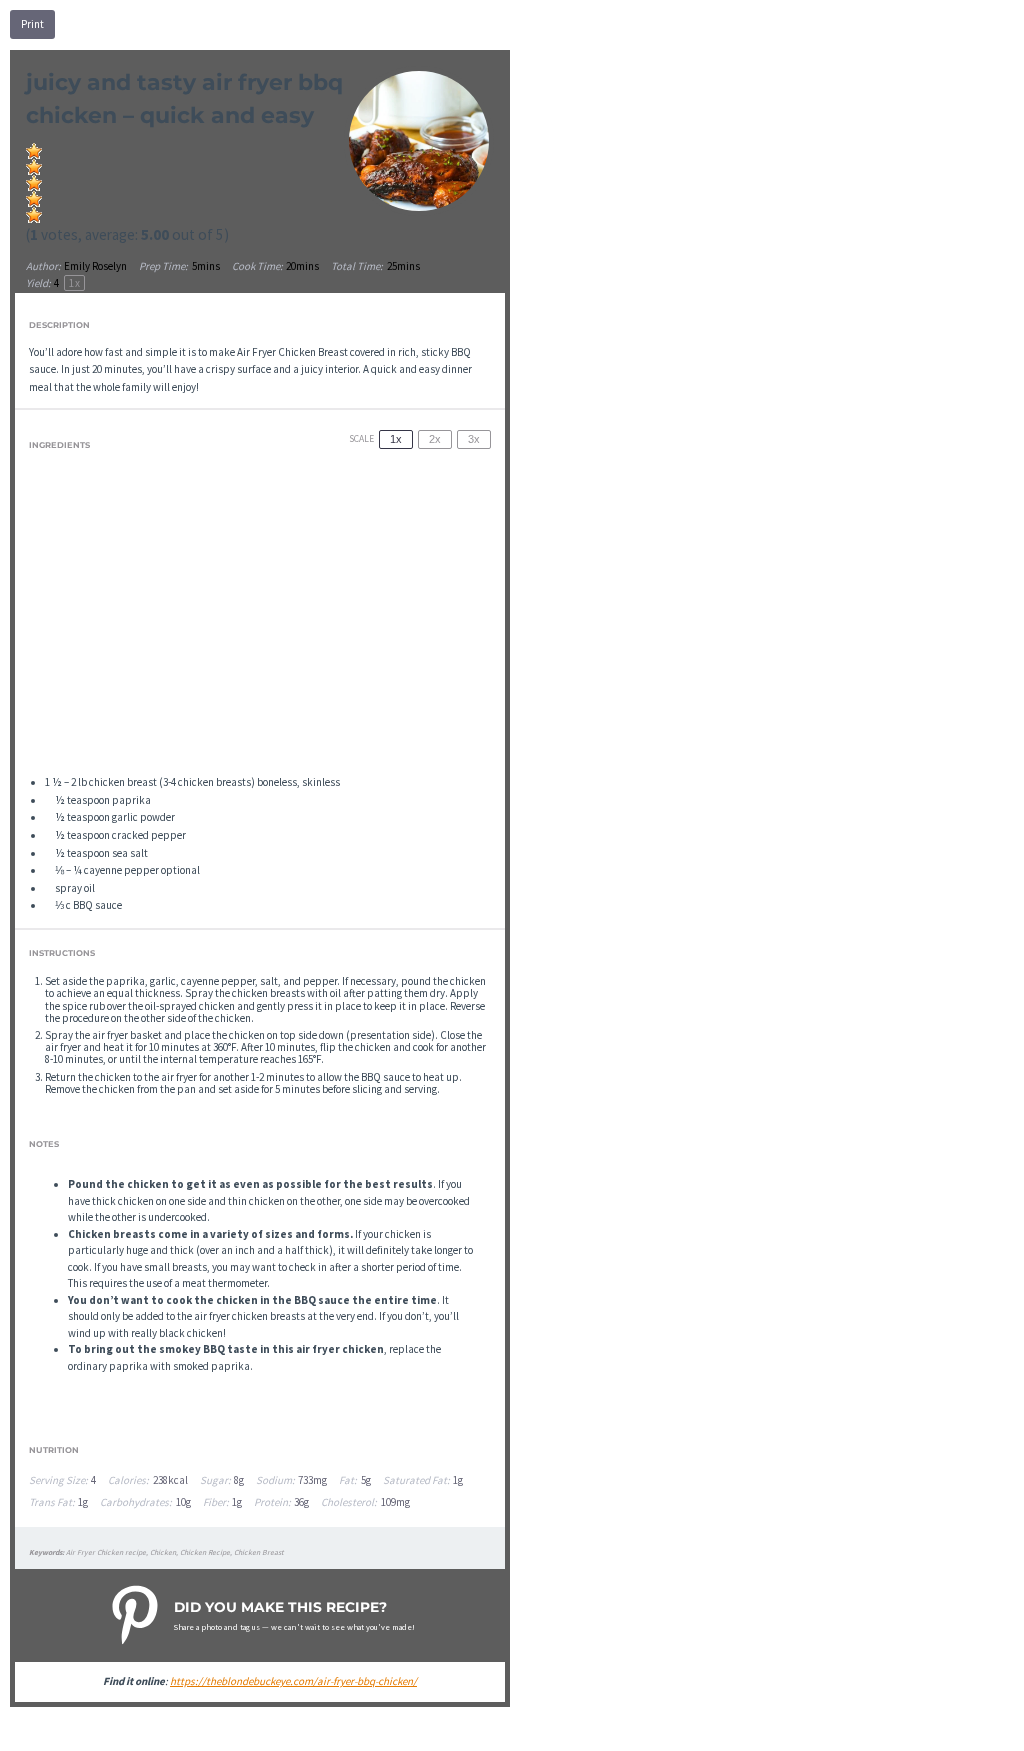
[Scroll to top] (980, 1727)
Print (32, 24)
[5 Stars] (34, 215)
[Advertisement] (260, 620)
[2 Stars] (34, 167)
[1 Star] (34, 151)
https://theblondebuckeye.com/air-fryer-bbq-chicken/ (293, 1681)
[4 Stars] (34, 199)
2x (435, 439)
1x (396, 439)
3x (474, 439)
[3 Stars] (34, 183)
